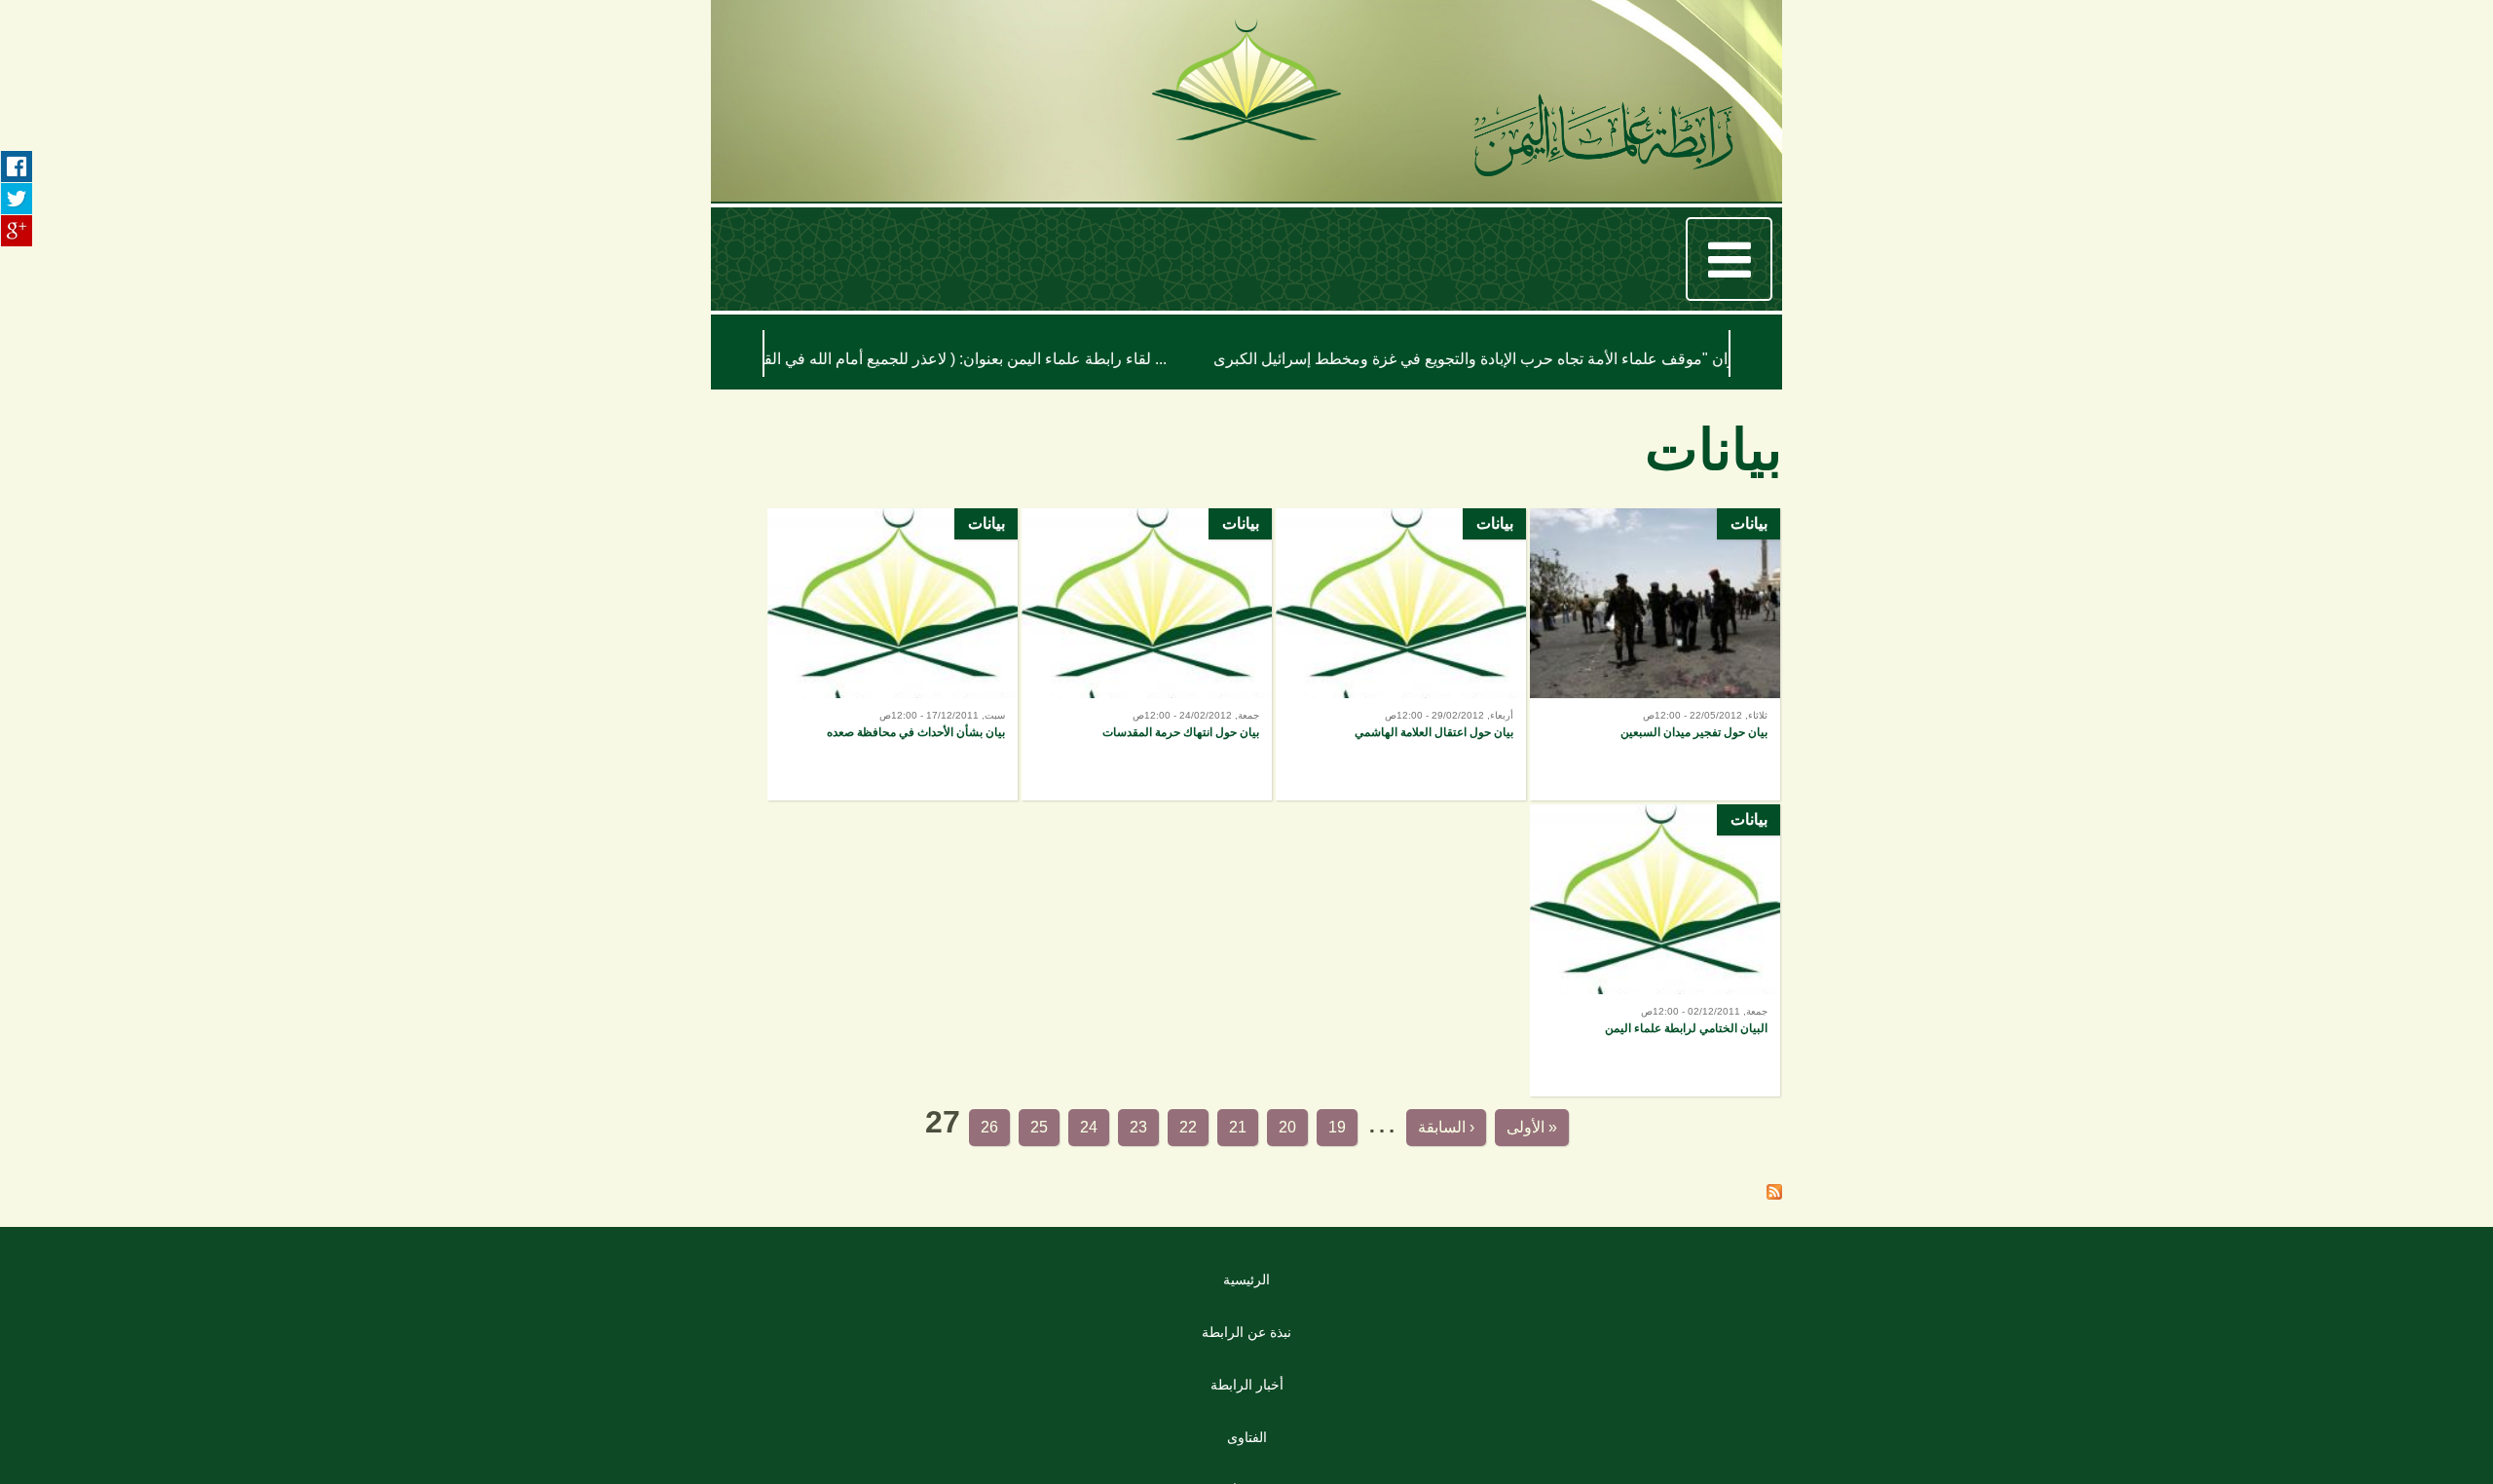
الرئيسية (1247, 1293)
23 (1073, 1134)
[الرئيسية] (1603, 140)
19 (1342, 1134)
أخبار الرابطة (1247, 1398)
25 (939, 1134)
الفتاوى (1247, 1451)
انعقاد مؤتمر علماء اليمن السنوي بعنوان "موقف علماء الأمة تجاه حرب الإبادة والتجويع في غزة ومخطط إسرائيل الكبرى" (1106, 359)
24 (1006, 1134)
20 (1275, 1134)
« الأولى (1632, 1134)
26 (872, 1134)
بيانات (1749, 541)
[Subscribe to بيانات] (1774, 1207)
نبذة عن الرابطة (1247, 1346)
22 (1140, 1134)
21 (1208, 1134)
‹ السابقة (1490, 1134)
